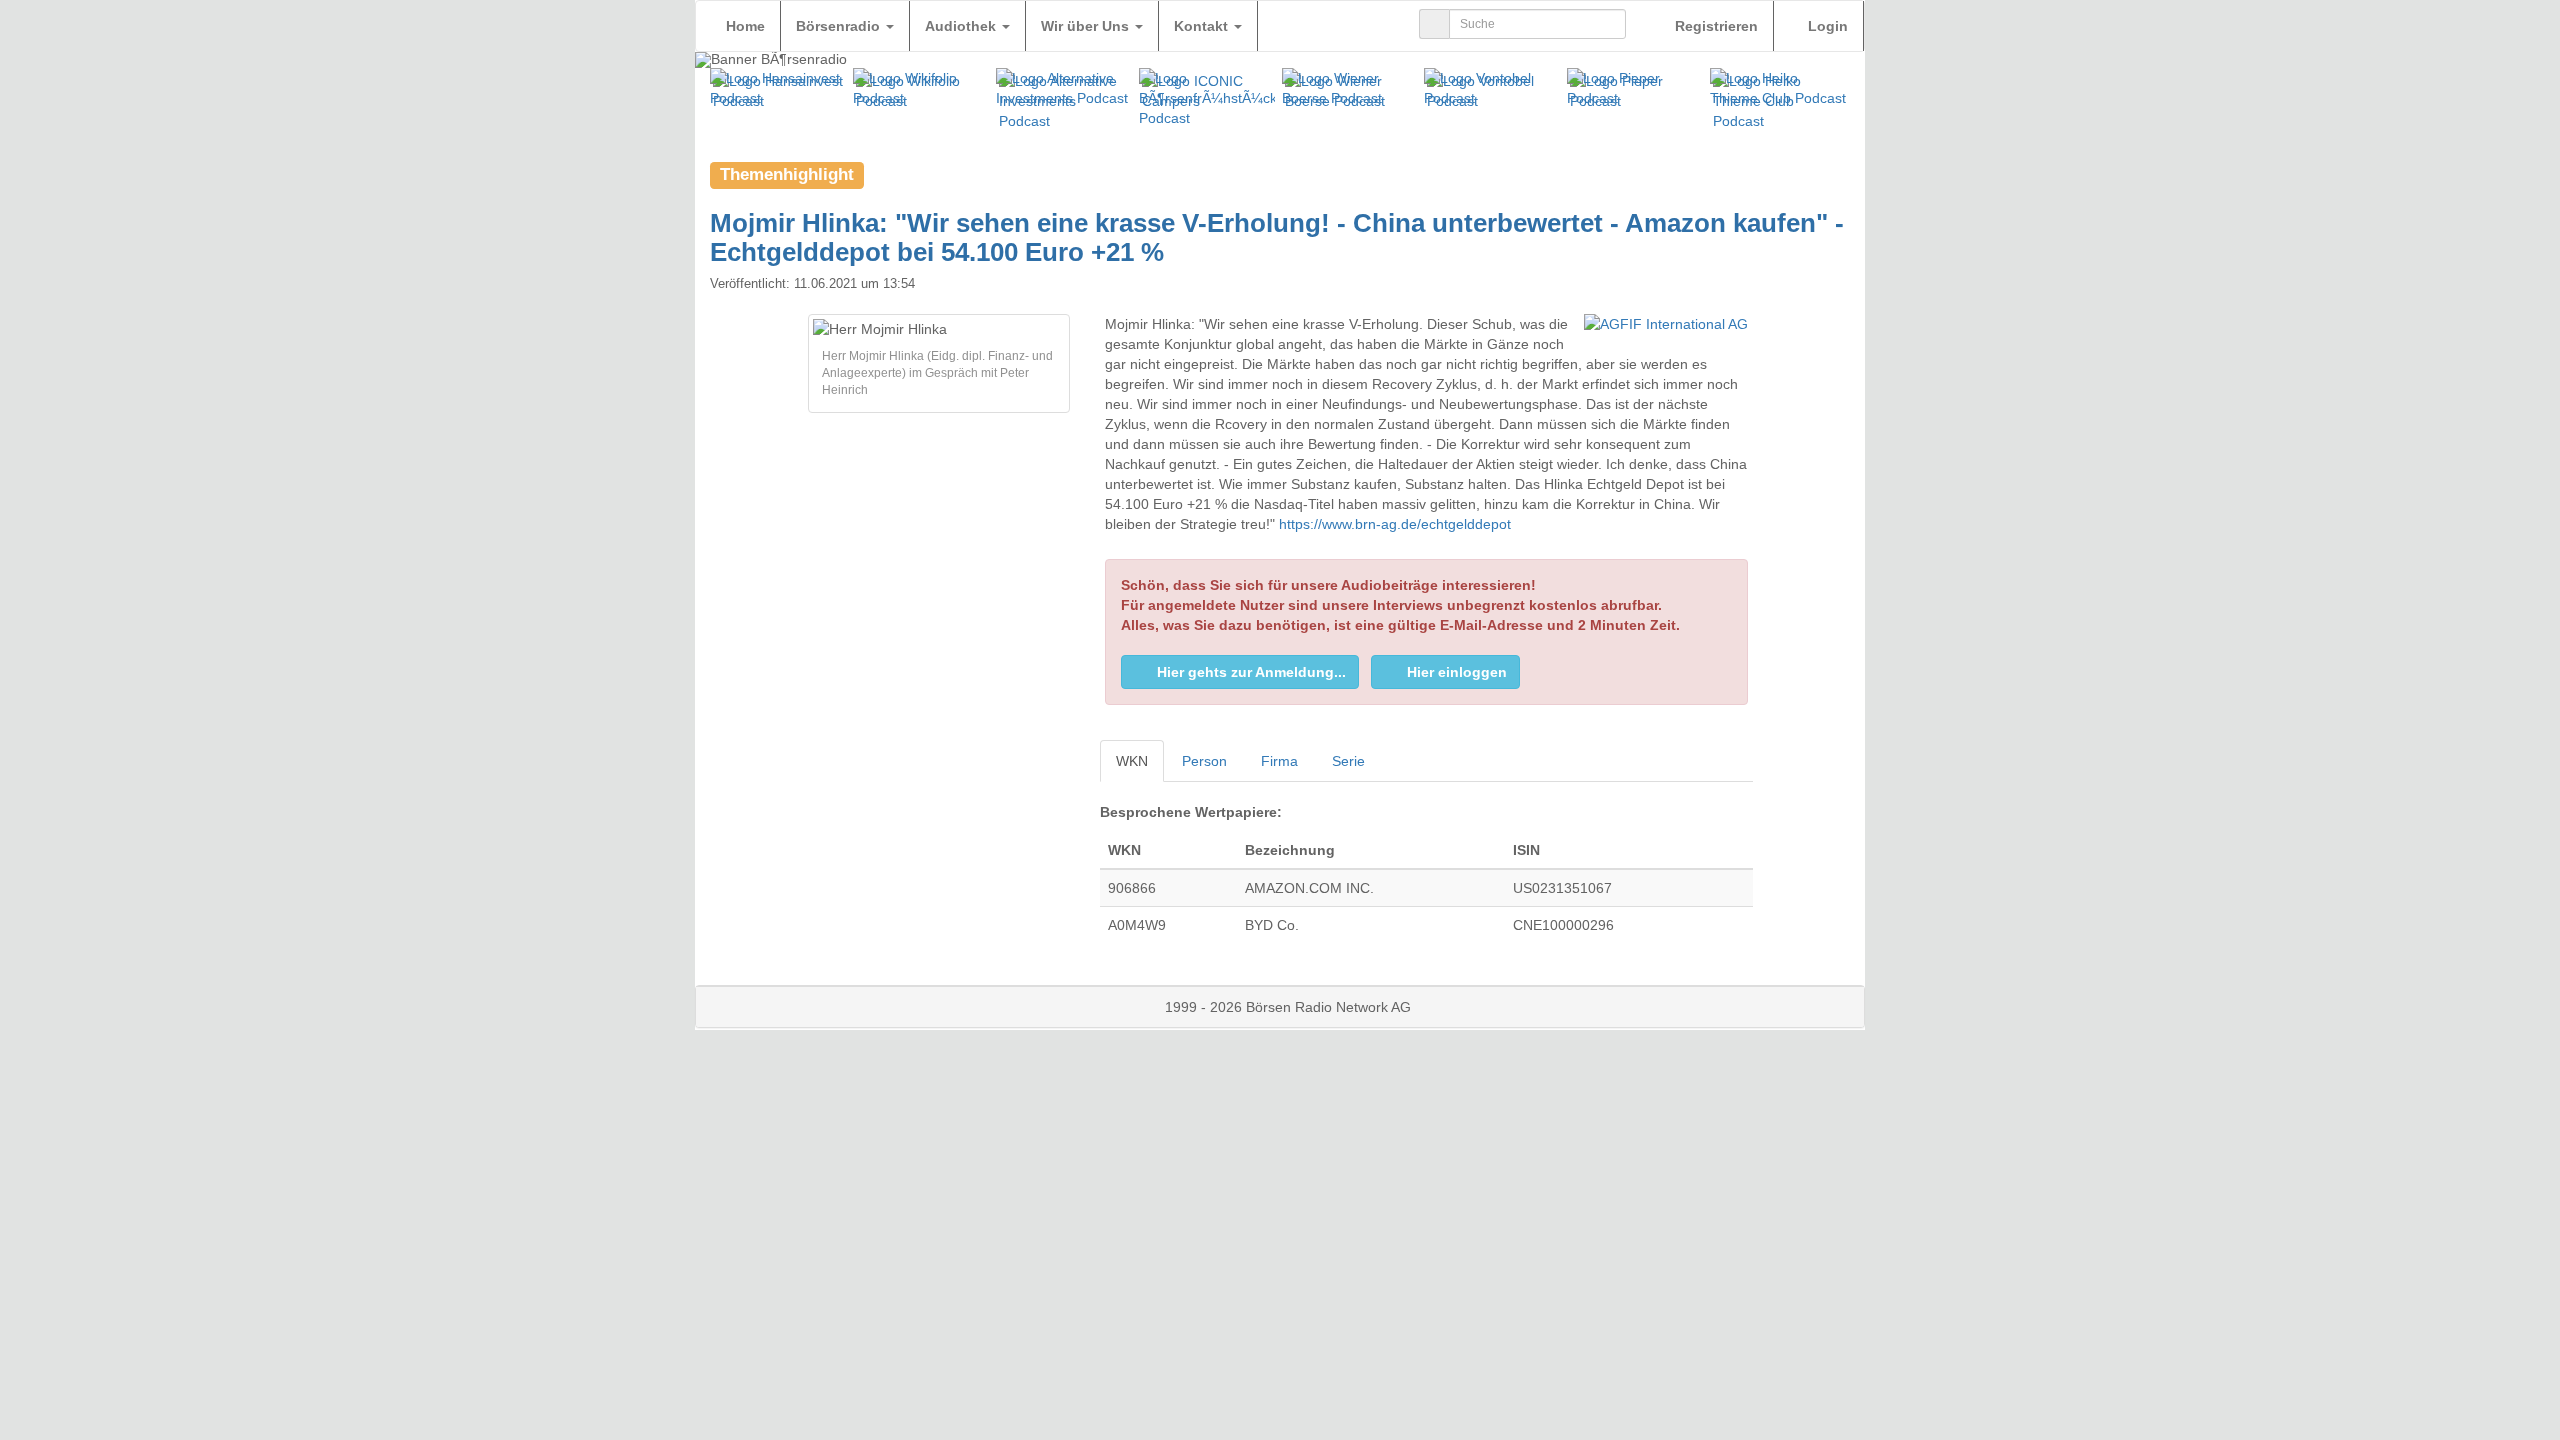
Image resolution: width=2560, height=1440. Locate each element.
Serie (1348, 761)
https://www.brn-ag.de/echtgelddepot (1395, 524)
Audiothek (962, 26)
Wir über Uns (1087, 26)
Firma (1279, 761)
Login (1826, 26)
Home (745, 26)
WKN (1132, 761)
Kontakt (1203, 26)
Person (1204, 761)
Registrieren (1714, 26)
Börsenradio (840, 26)
